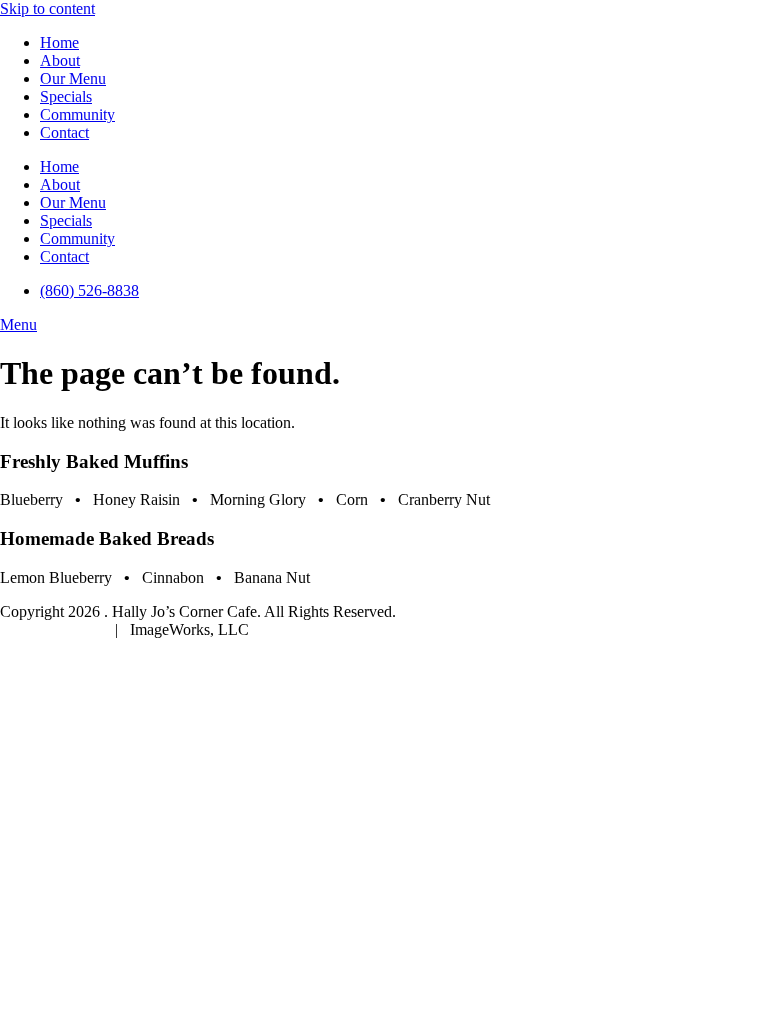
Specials (66, 96)
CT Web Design (53, 629)
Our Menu (73, 78)
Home (59, 42)
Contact (64, 132)
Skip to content (47, 8)
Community (77, 114)
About (60, 60)
